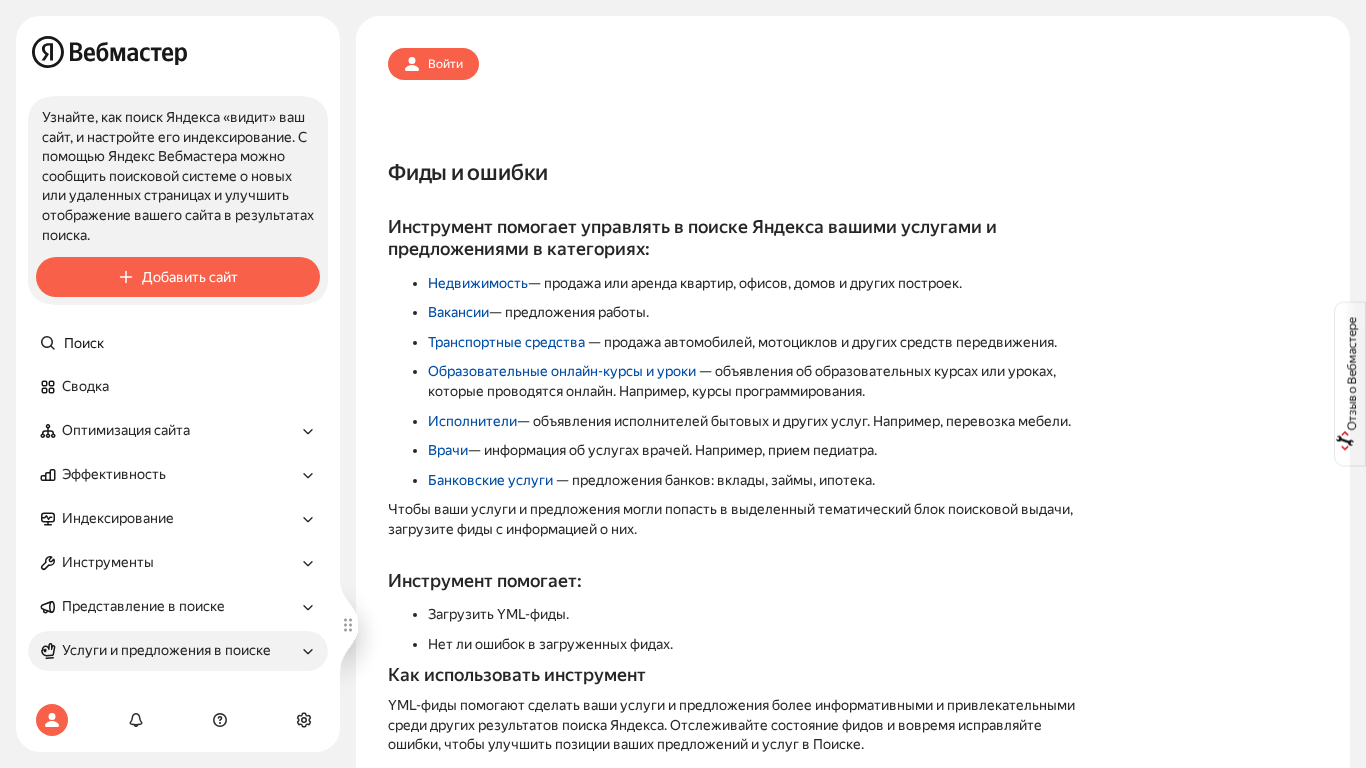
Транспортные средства (506, 342)
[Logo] (109, 52)
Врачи (448, 450)
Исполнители (472, 421)
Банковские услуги (490, 480)
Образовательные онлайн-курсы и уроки (562, 371)
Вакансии (458, 312)
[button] (178, 431)
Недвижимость (478, 283)
